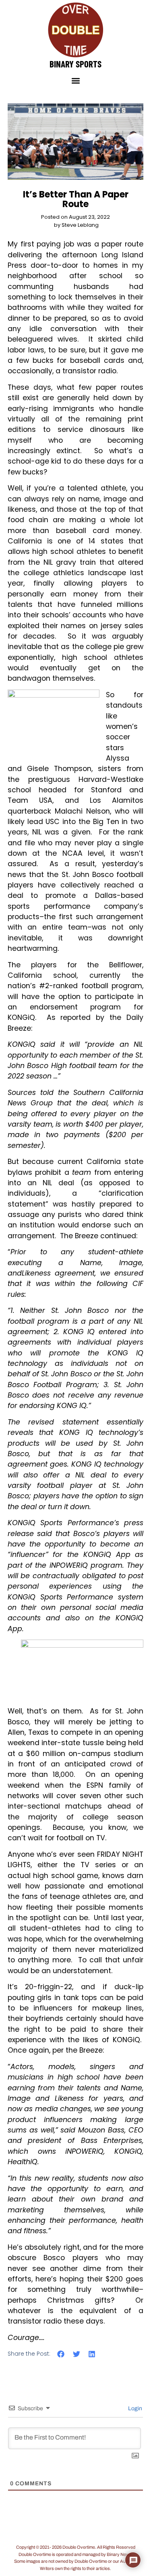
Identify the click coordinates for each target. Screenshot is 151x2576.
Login (134, 2408)
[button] (75, 81)
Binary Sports (75, 64)
